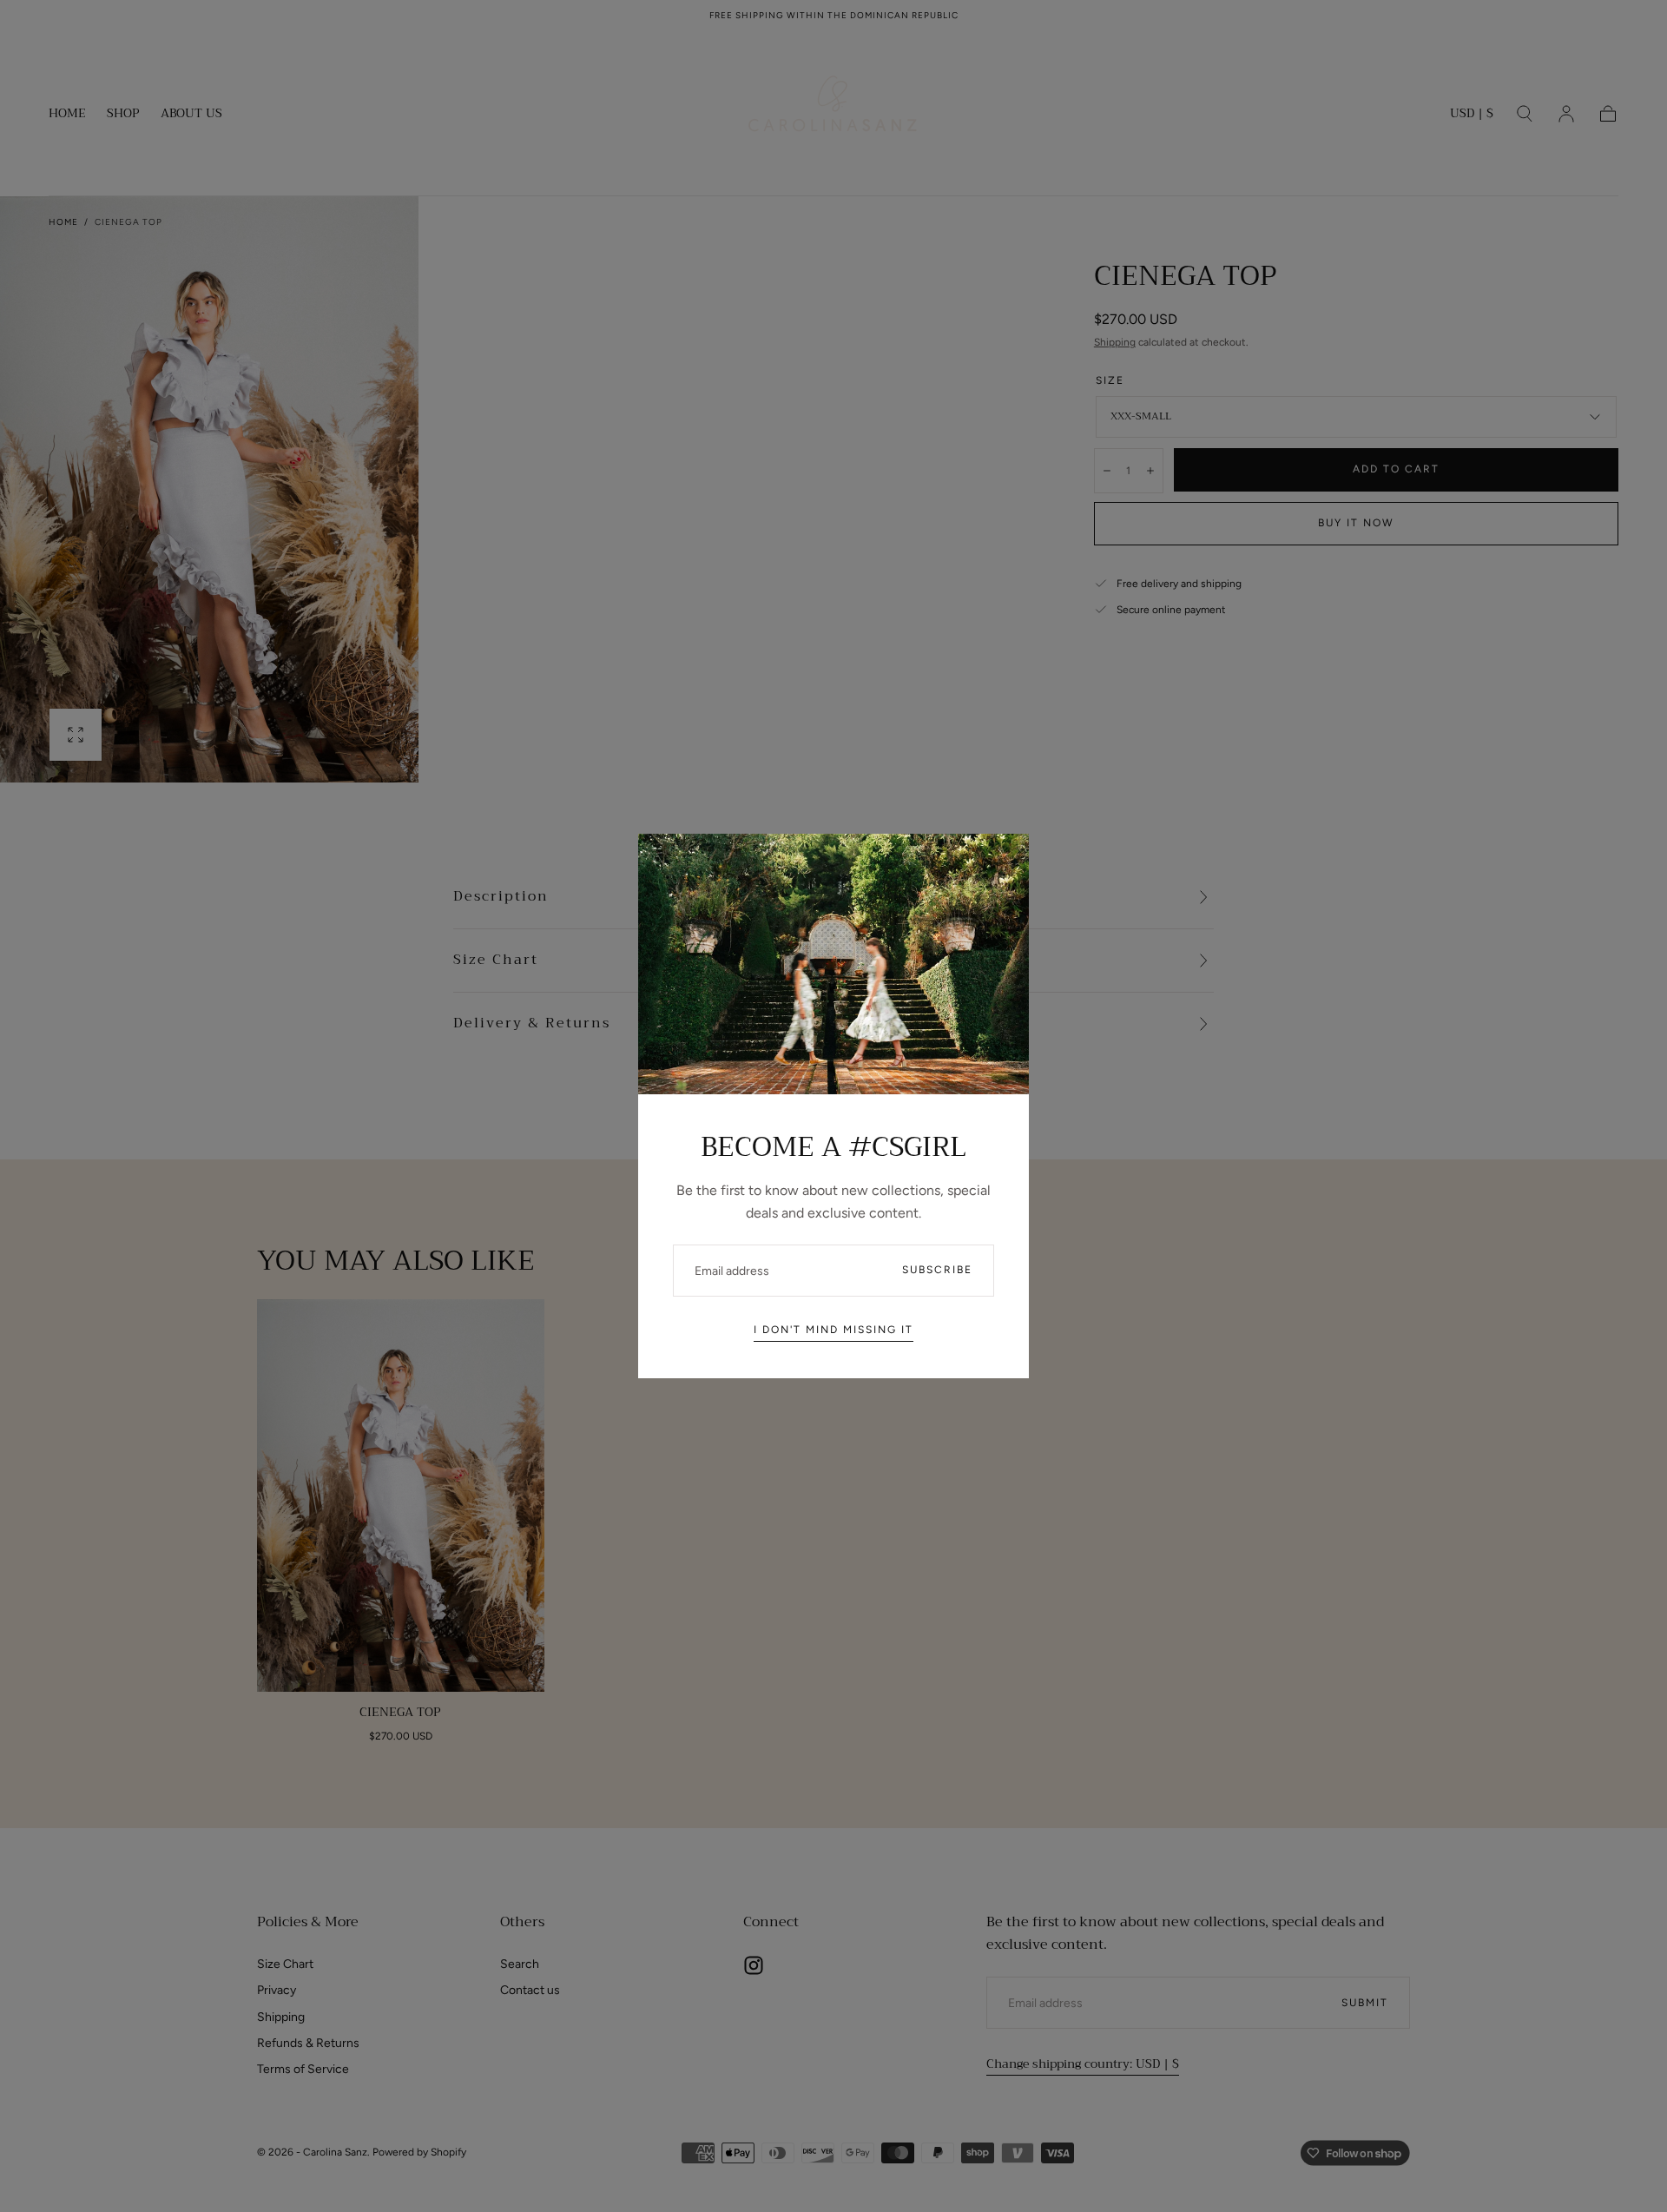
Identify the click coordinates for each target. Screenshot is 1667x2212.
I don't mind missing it (833, 1330)
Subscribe (937, 1270)
